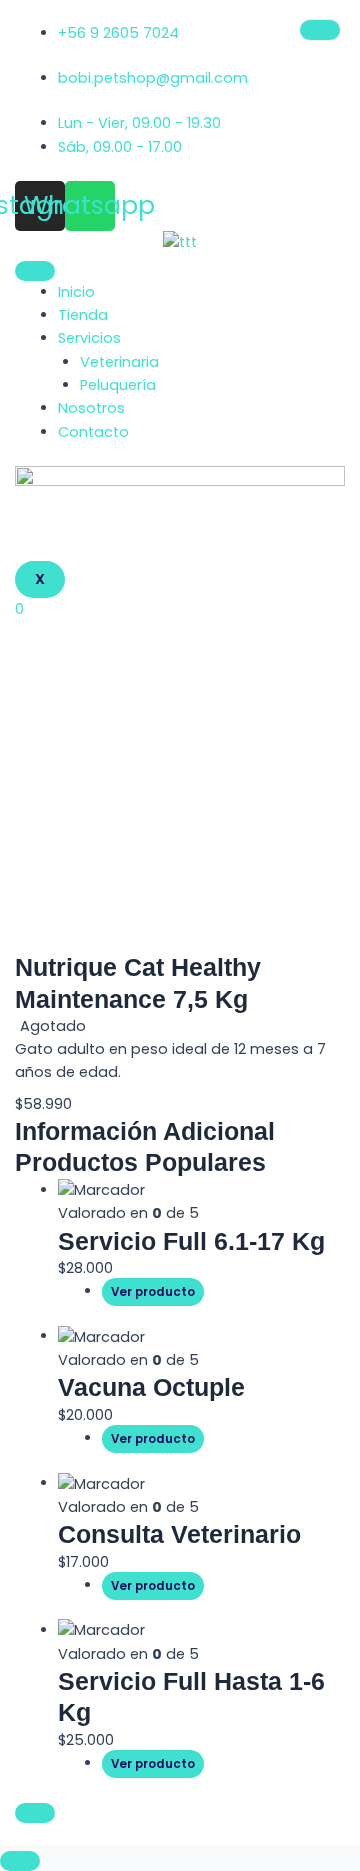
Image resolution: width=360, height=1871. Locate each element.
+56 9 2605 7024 (118, 33)
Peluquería (118, 385)
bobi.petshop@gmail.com (153, 78)
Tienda (83, 315)
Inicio (76, 292)
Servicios (89, 338)
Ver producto (153, 1292)
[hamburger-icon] (35, 271)
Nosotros (91, 408)
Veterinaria (119, 362)
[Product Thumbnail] (320, 30)
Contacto (93, 432)
